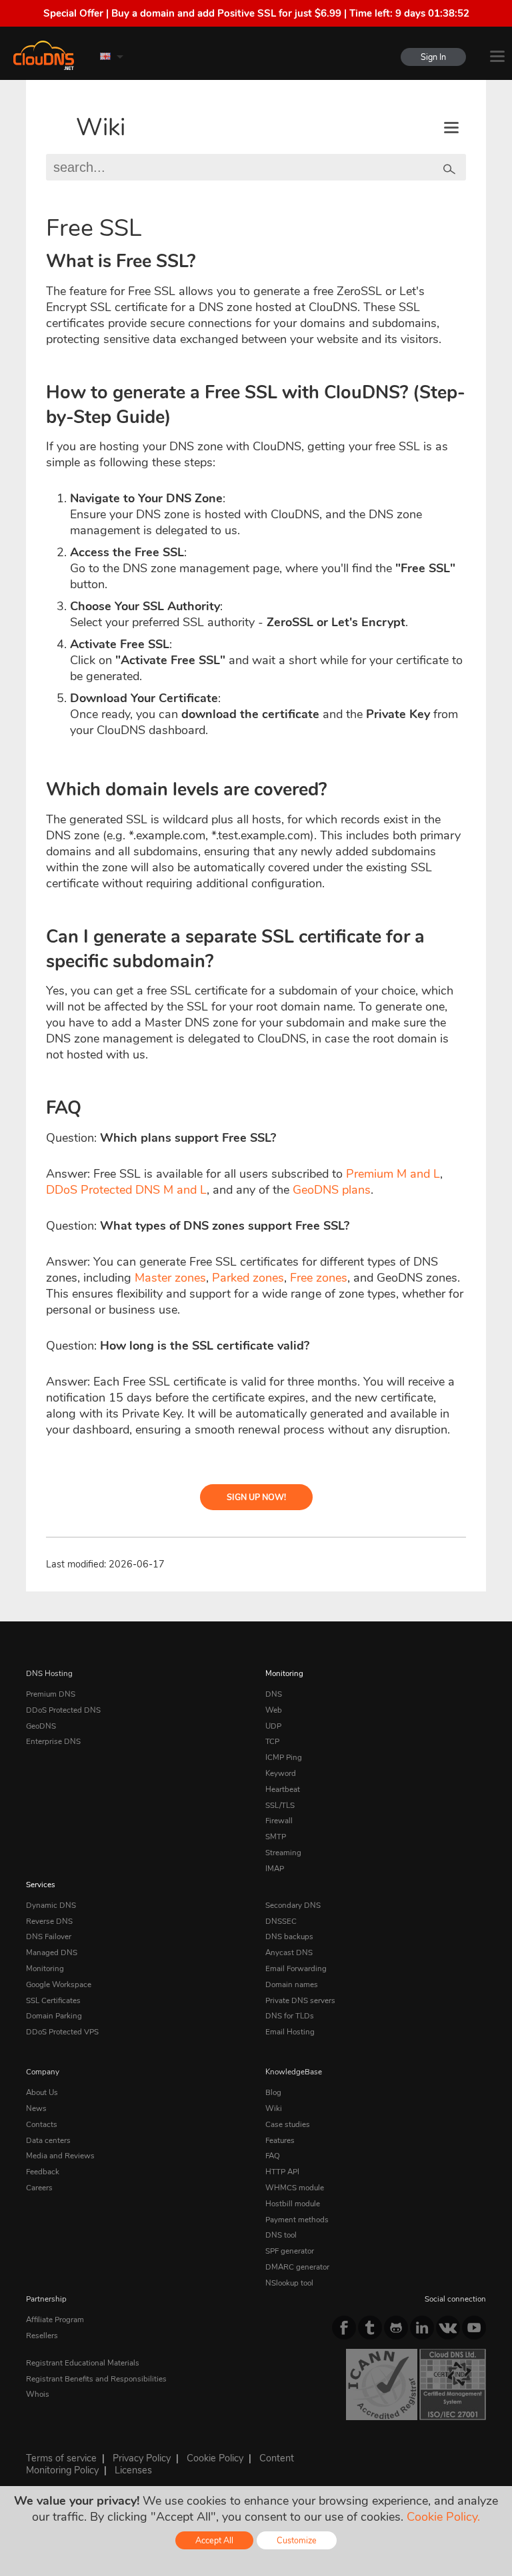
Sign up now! (256, 1497)
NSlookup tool (289, 2283)
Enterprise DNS (53, 1741)
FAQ (273, 2156)
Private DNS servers (300, 2000)
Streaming (283, 1853)
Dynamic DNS (51, 1905)
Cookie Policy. (443, 2517)
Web (274, 1710)
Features (280, 2140)
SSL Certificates (53, 2000)
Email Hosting (290, 2032)
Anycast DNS (289, 1952)
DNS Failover (49, 1936)
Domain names (292, 1984)
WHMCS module (295, 2188)
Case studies (288, 2124)
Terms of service (61, 2458)
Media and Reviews (60, 2156)
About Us (42, 2092)
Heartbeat (283, 1789)
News (36, 2108)
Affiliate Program (55, 2320)
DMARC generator (297, 2267)
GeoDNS (41, 1726)
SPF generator (290, 2251)
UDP (273, 1726)
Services (41, 1885)
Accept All (214, 2540)
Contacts (42, 2124)
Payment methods (297, 2220)
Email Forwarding (296, 1968)
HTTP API (282, 2172)
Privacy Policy (142, 2458)
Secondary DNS (293, 1905)
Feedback (43, 2172)
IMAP (275, 1869)
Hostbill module (293, 2204)
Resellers (42, 2336)
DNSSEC (281, 1921)
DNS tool (281, 2235)
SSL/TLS (280, 1805)
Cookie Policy (215, 2458)
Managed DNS (52, 1952)
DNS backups (289, 1936)
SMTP (276, 1837)
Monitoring (284, 1673)
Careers (39, 2188)
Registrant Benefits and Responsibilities (96, 2379)
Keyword (281, 1773)
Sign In (433, 57)
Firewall (279, 1821)
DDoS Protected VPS (62, 2032)
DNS (274, 1694)
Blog (273, 2092)
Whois (38, 2394)
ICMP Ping (284, 1757)
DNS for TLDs (290, 2016)
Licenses (133, 2470)
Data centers (48, 2140)
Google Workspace (59, 1984)
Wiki (101, 128)
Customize (297, 2540)
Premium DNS (51, 1694)
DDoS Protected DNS (63, 1710)
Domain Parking (54, 2016)
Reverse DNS (49, 1921)
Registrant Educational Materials (83, 2363)
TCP (272, 1741)
